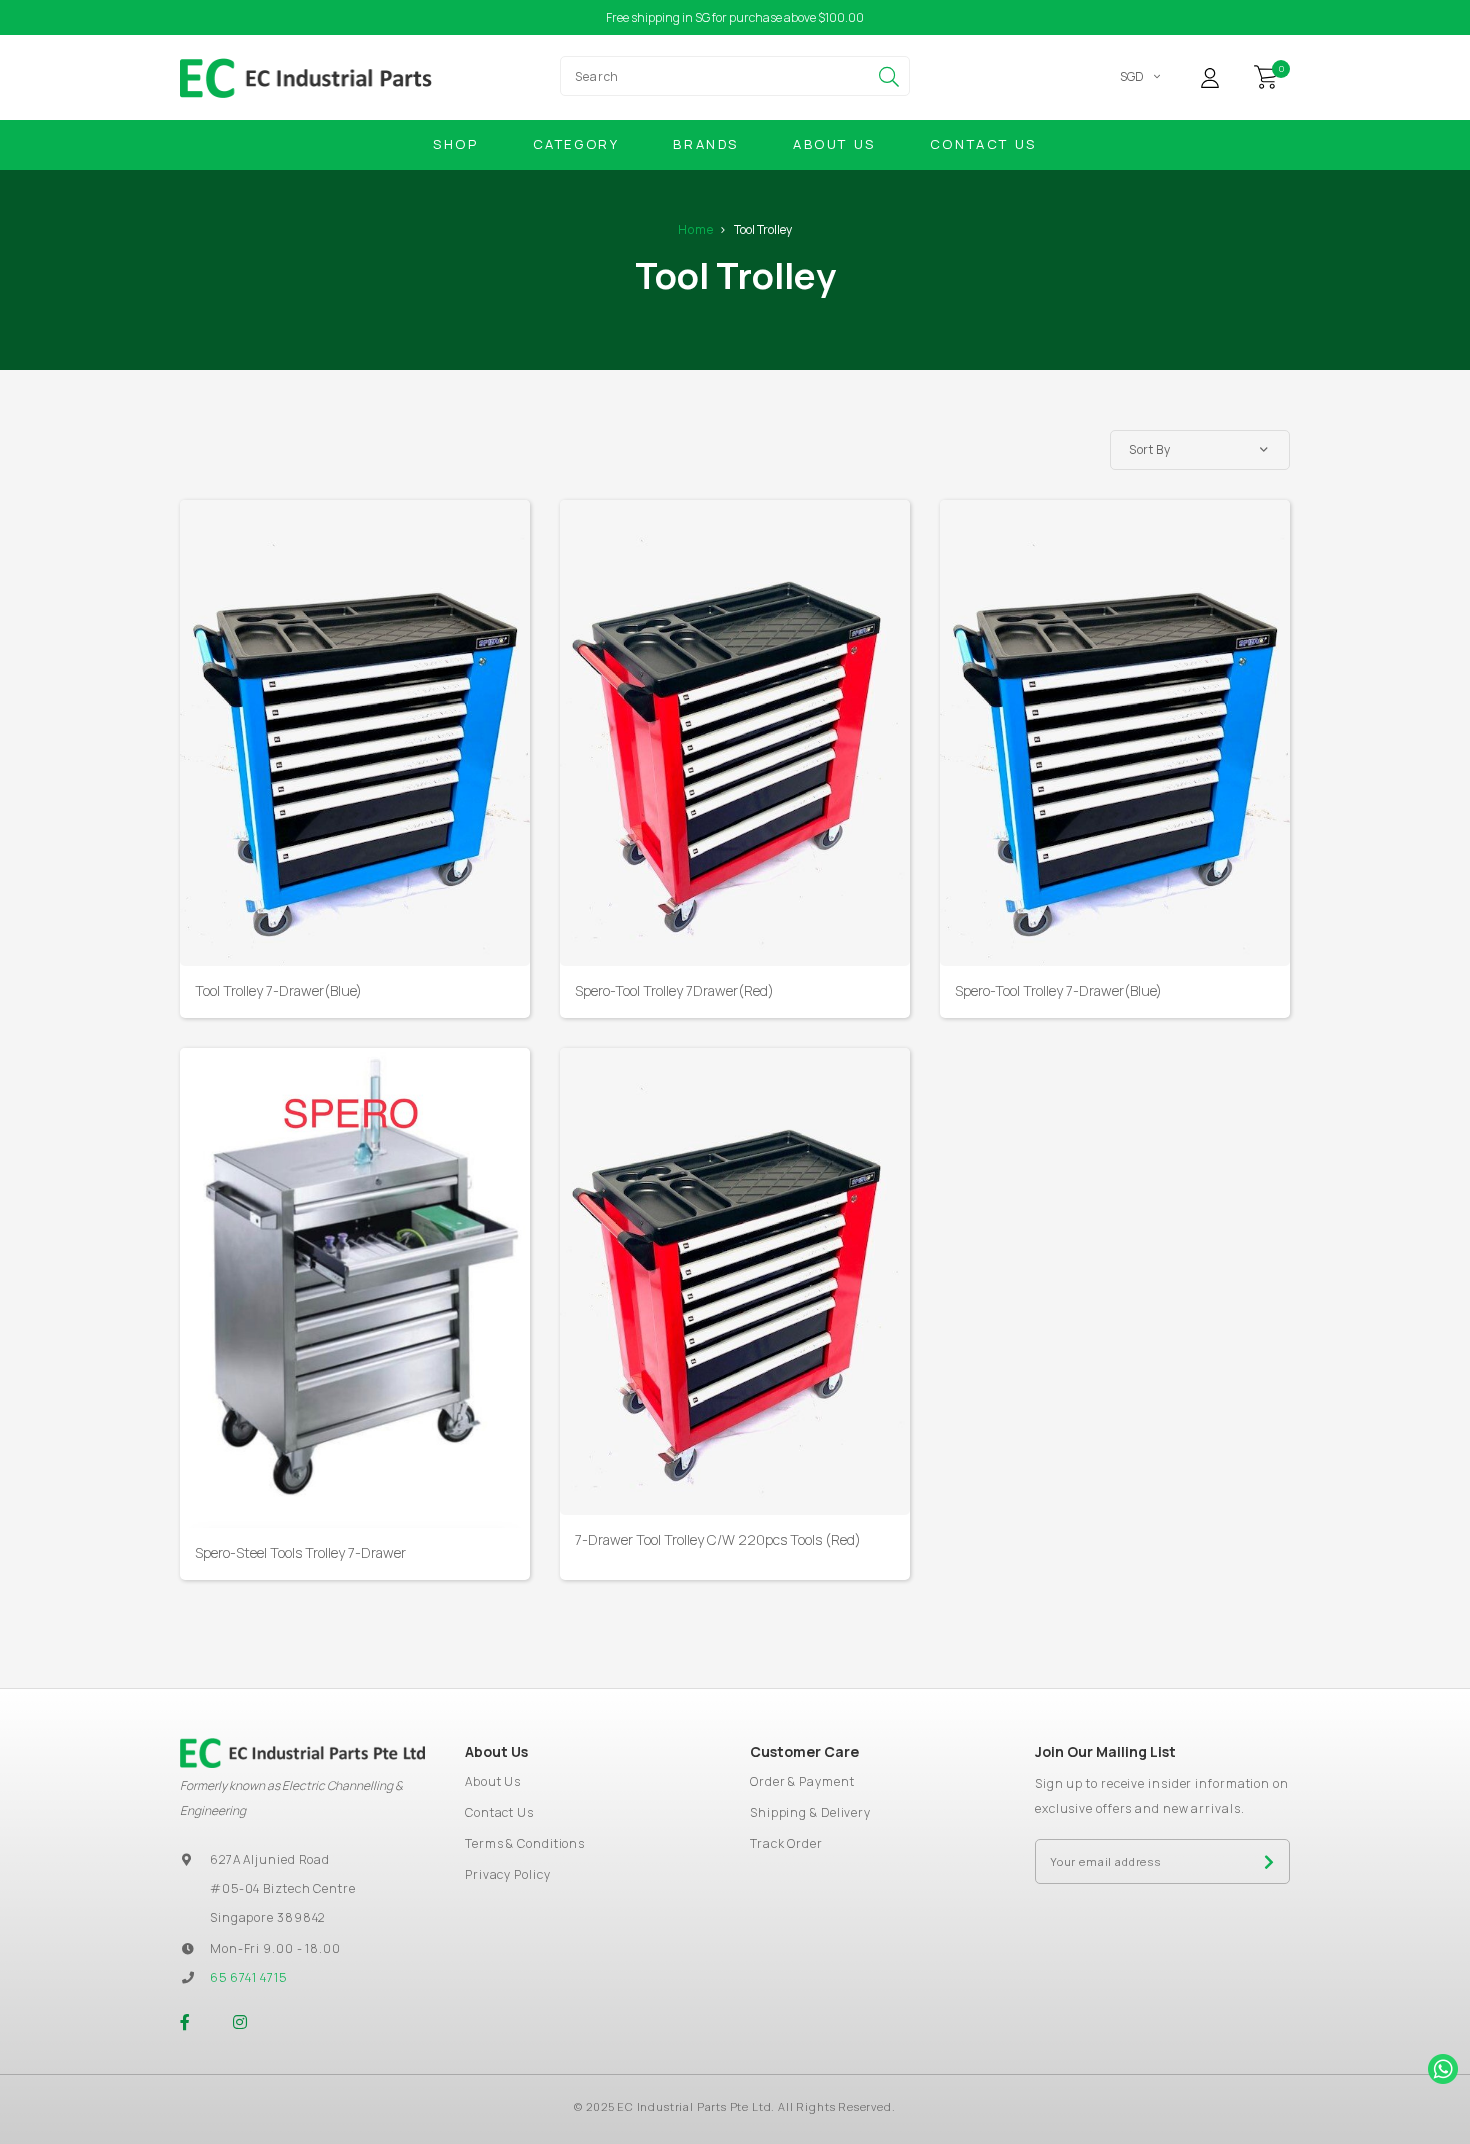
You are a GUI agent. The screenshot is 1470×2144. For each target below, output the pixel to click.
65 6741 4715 (248, 1977)
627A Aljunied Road (270, 1859)
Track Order (786, 1843)
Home (696, 229)
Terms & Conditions (525, 1843)
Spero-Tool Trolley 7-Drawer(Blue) (1058, 990)
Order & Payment (802, 1781)
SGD (1132, 76)
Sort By (1149, 449)
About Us (834, 144)
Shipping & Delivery (810, 1812)
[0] (1266, 75)
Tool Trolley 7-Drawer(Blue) (278, 990)
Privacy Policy (508, 1874)
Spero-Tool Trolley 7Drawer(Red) (674, 990)
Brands (706, 144)
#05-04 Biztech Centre (283, 1888)
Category (576, 144)
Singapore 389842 (267, 1917)
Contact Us (983, 144)
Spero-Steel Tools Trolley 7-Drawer (300, 1552)
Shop (455, 144)
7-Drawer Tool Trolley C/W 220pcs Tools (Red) (718, 1539)
